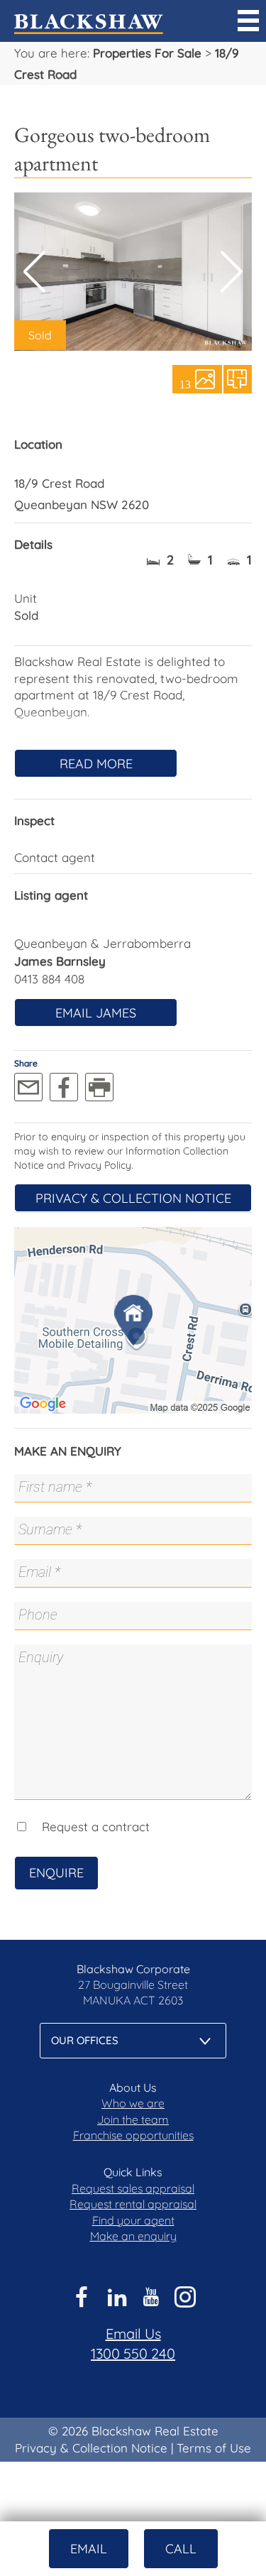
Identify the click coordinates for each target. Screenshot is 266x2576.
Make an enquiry (133, 2236)
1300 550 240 (133, 2353)
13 (185, 383)
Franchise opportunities (133, 2135)
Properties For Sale (147, 53)
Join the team (133, 2119)
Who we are (133, 2103)
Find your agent (133, 2220)
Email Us (133, 2334)
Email (89, 2549)
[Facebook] (64, 1087)
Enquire (56, 1873)
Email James (96, 1013)
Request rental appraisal (133, 2204)
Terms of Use (214, 2448)
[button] (232, 272)
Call (181, 2549)
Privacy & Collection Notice (133, 1198)
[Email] (28, 1087)
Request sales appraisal (133, 2188)
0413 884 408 (49, 979)
